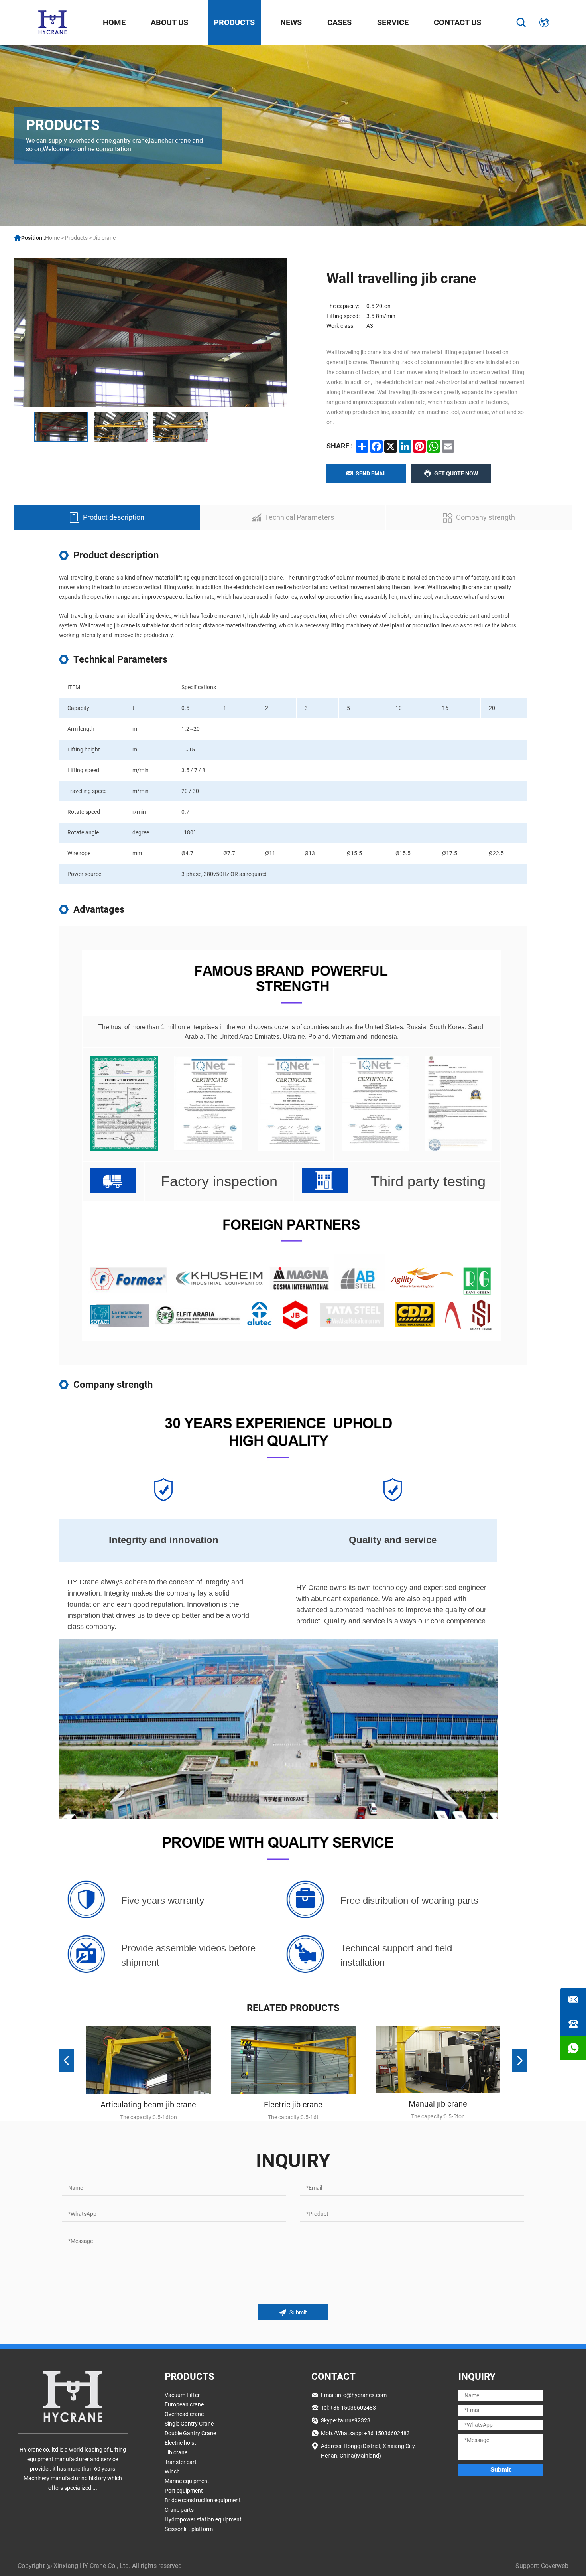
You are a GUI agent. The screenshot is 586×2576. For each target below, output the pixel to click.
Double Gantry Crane (190, 2433)
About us (169, 22)
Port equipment (184, 2491)
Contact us (457, 22)
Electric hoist (180, 2443)
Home (114, 22)
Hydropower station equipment (203, 2519)
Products (234, 22)
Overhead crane (184, 2414)
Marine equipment (187, 2481)
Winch (172, 2471)
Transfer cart (181, 2462)
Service (393, 22)
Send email (372, 473)
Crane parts (179, 2510)
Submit (298, 2312)
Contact (333, 2377)
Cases (339, 22)
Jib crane (104, 238)
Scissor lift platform (189, 2529)
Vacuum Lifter (182, 2395)
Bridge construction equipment (203, 2500)
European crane (184, 2404)
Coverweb (555, 2566)
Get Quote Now (456, 473)
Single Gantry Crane (189, 2424)
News (291, 22)
